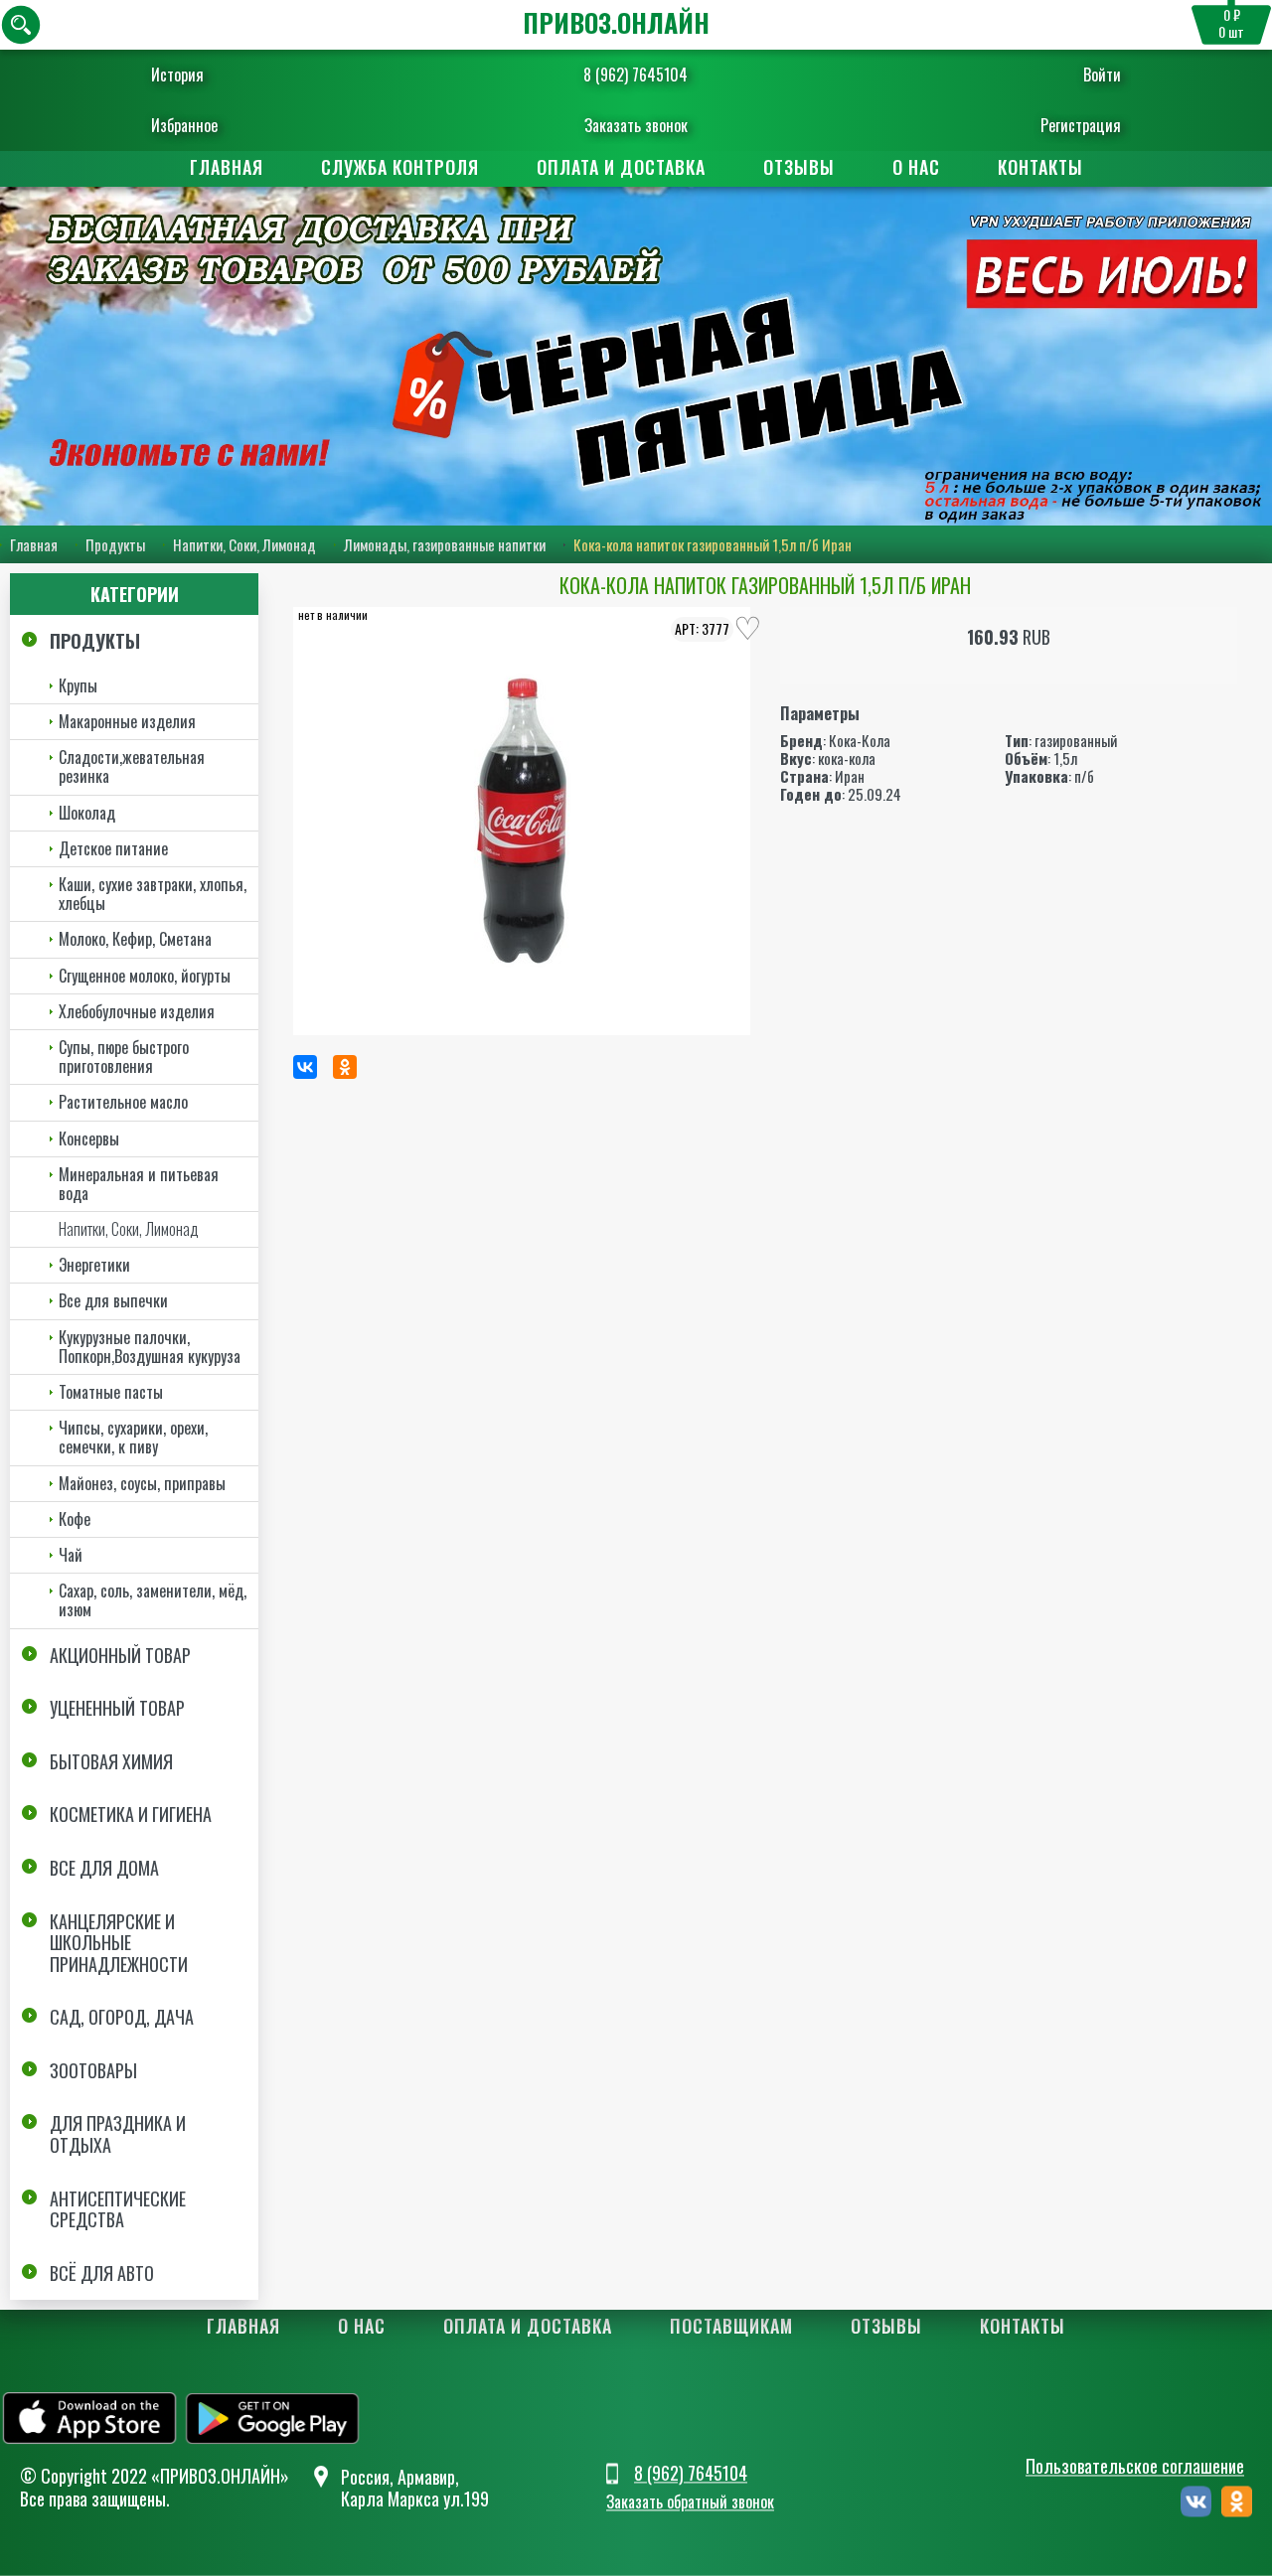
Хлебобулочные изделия (137, 1011)
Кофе (75, 1519)
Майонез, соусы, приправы (142, 1483)
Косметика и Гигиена (131, 1814)
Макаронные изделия (127, 721)
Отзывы (799, 167)
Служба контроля (400, 167)
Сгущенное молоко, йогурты (145, 976)
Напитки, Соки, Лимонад (244, 544)
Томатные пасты (111, 1392)
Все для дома (104, 1868)
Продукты (115, 544)
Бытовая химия (111, 1761)
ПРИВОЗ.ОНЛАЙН (616, 22)
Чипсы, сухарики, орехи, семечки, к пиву (133, 1437)
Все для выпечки (113, 1300)
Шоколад (87, 813)
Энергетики (94, 1265)
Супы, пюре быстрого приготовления (124, 1057)
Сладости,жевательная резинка (132, 766)
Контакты (1040, 167)
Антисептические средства (118, 2209)
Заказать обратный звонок (690, 2501)
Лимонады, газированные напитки (445, 544)
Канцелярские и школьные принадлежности (119, 1943)
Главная (227, 167)
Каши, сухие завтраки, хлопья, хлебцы (153, 894)
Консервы (89, 1138)
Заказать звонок (636, 125)
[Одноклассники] (345, 1067)
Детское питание (113, 848)
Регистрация (1081, 125)
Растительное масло (123, 1102)
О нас (916, 167)
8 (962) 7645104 (636, 75)
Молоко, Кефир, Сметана (135, 939)
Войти (1102, 75)
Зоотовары (93, 2070)
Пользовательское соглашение (1135, 2466)
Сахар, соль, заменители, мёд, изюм (153, 1600)
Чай (71, 1555)
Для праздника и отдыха (118, 2134)
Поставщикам (731, 2326)
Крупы (78, 685)
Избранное (184, 125)
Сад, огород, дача (122, 2017)
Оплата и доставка (621, 167)
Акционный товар (120, 1655)
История (177, 75)
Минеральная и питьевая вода (139, 1184)
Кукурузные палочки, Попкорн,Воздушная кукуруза (150, 1347)
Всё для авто (102, 2273)
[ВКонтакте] (305, 1067)
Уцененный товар (117, 1708)
